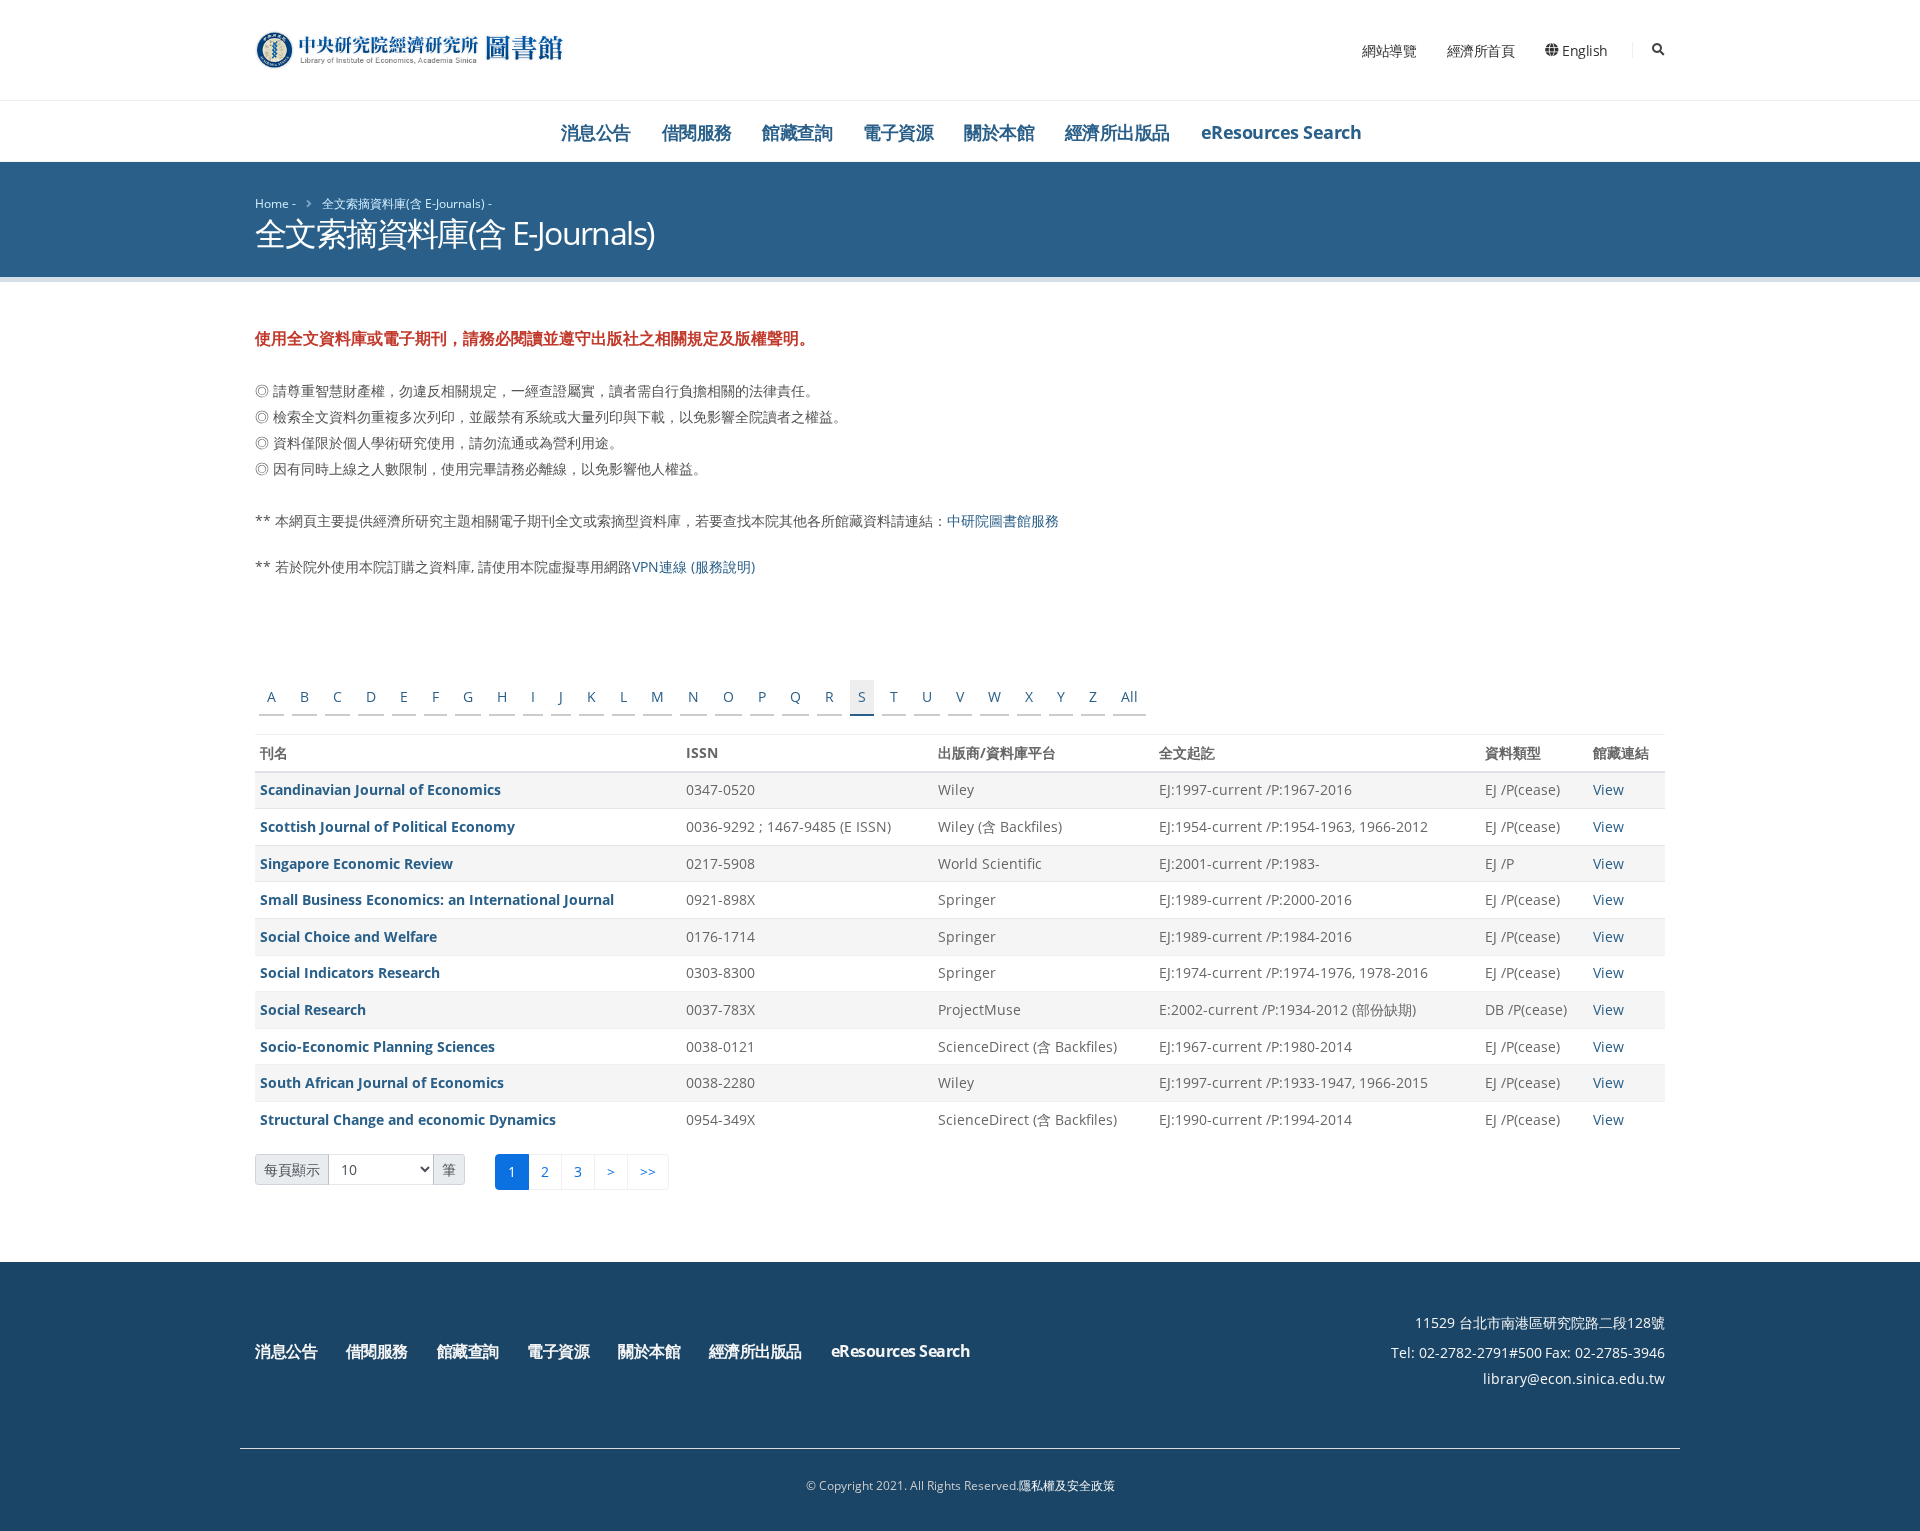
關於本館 (999, 132)
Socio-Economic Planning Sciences (377, 1046)
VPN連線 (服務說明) (693, 566)
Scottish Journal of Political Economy (387, 826)
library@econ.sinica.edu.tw (1574, 1378)
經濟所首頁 (1481, 50)
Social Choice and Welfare (348, 936)
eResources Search (1281, 132)
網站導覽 (1389, 50)
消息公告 (596, 132)
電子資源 (898, 132)
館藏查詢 (797, 132)
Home (272, 203)
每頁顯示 (292, 1169)
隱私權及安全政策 (1067, 1485)
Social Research (313, 1009)
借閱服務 (697, 132)
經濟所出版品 (1117, 132)
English (1583, 50)
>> (648, 1171)
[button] (1885, 1508)
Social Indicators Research (350, 972)
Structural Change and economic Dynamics (408, 1119)
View (1608, 789)
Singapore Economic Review (356, 863)
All (1129, 696)
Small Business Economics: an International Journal (437, 899)
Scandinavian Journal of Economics (380, 789)
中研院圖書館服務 (1003, 520)
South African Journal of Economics (382, 1082)
